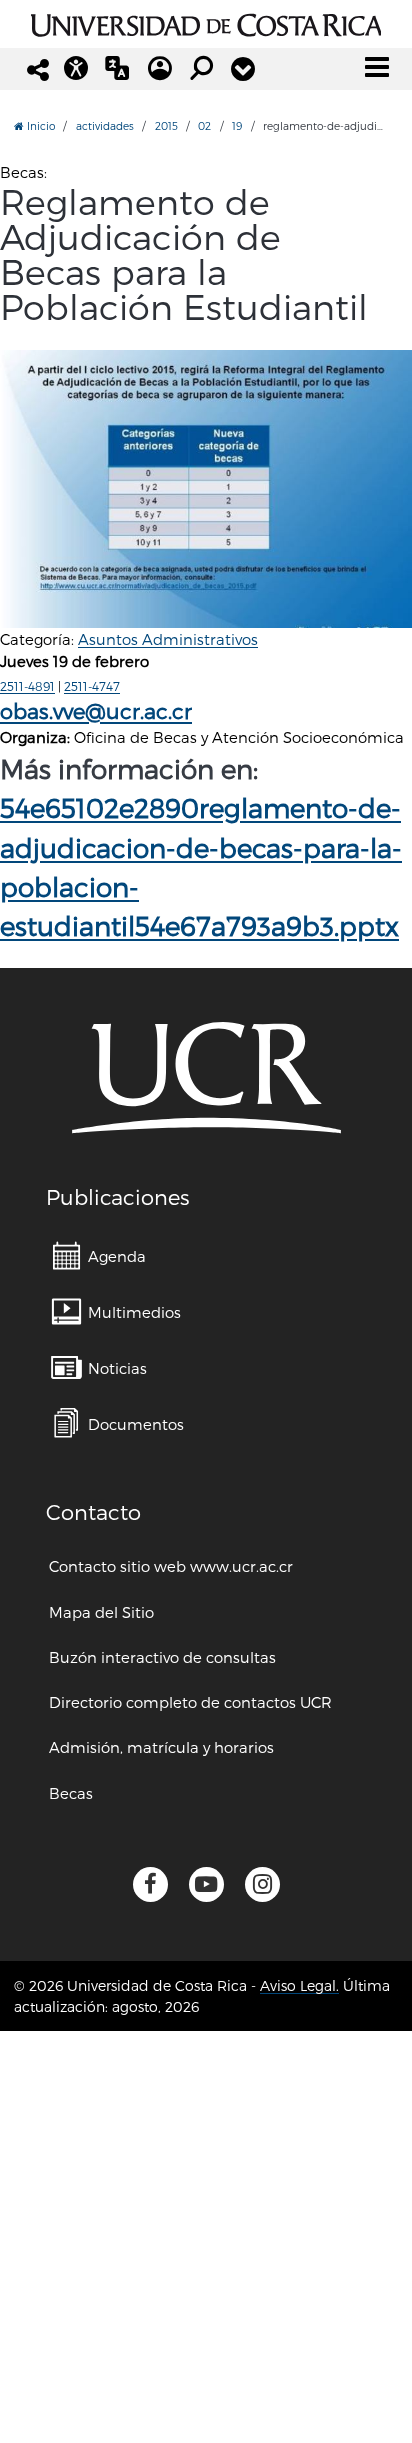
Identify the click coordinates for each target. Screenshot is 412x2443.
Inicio (39, 125)
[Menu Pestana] (243, 69)
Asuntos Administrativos (168, 639)
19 (237, 125)
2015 (166, 125)
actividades (105, 125)
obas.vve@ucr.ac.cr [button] (96, 710)
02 (204, 125)
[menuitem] (99, 1255)
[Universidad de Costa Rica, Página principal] (206, 22)
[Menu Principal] (377, 67)
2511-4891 (27, 686)
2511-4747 (92, 686)
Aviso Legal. (299, 1985)
